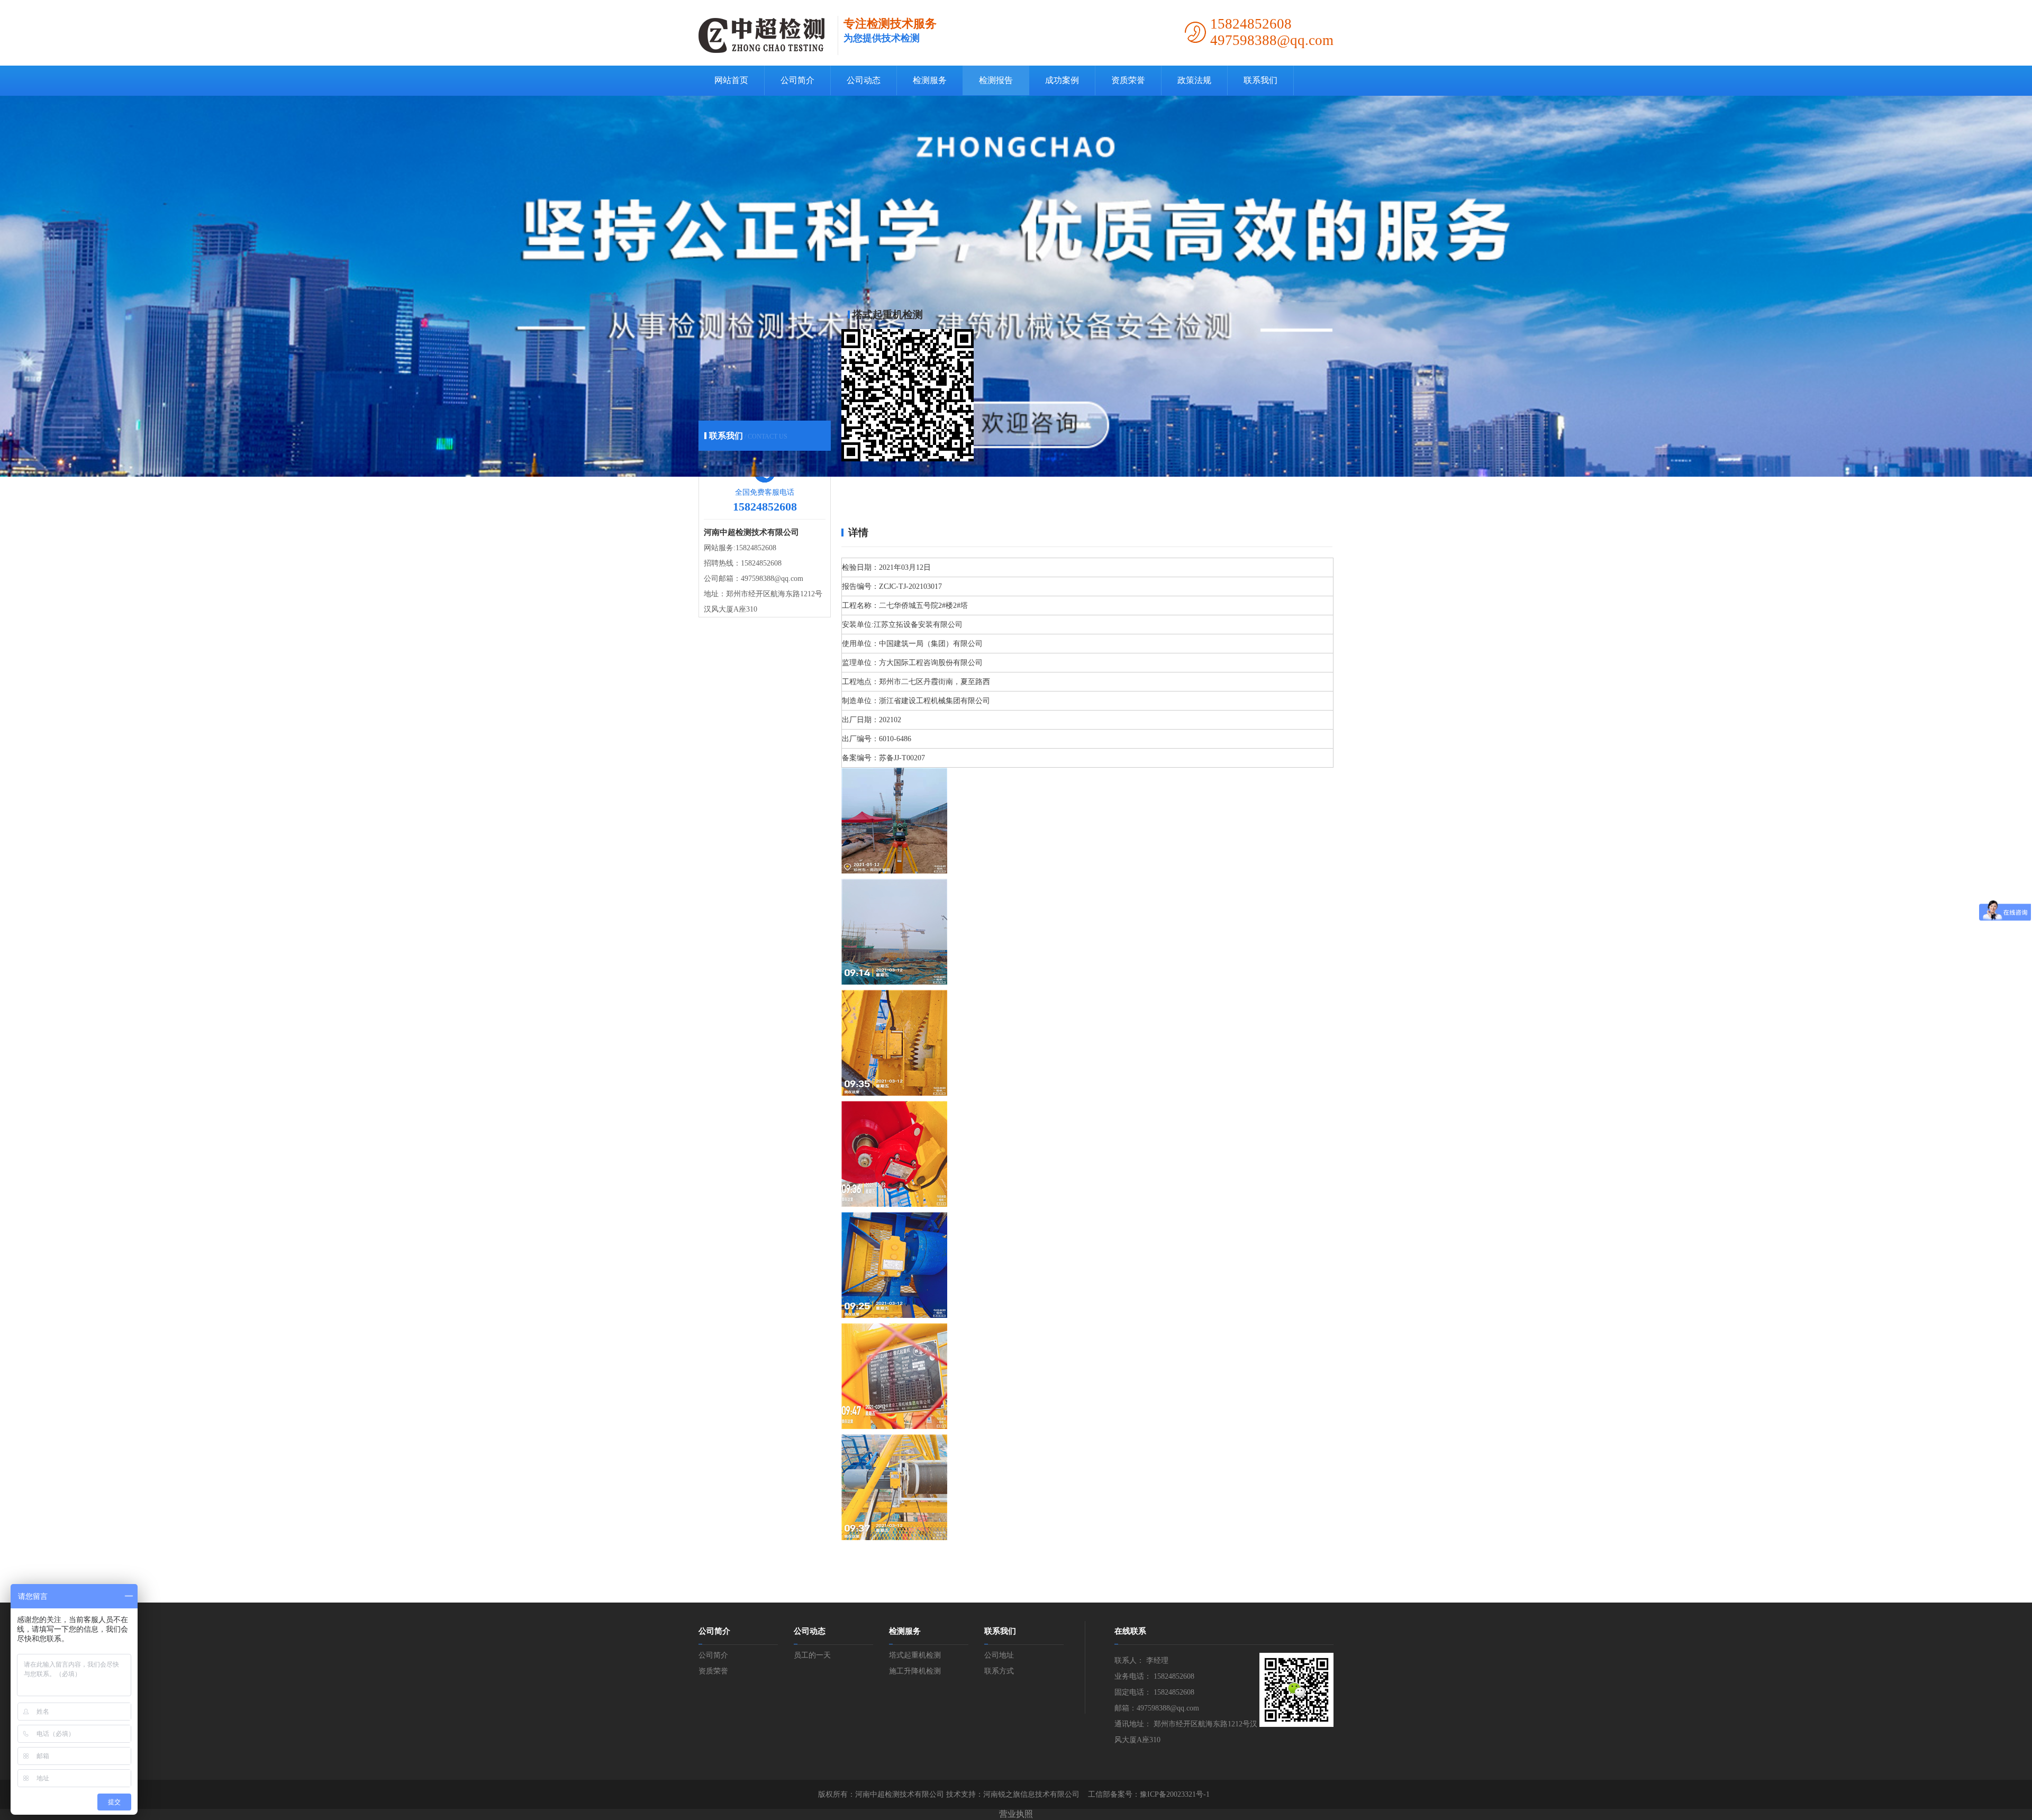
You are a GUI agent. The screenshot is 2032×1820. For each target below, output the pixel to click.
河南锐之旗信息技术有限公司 (1031, 1794)
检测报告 (996, 80)
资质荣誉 (1128, 80)
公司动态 (864, 80)
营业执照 (1016, 1814)
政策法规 (1194, 80)
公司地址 (999, 1655)
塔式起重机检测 (915, 1655)
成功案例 (1062, 80)
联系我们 (1260, 80)
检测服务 (930, 80)
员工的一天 (812, 1655)
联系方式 (999, 1671)
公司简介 (797, 80)
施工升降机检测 (915, 1671)
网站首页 (731, 80)
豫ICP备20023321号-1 (1175, 1794)
